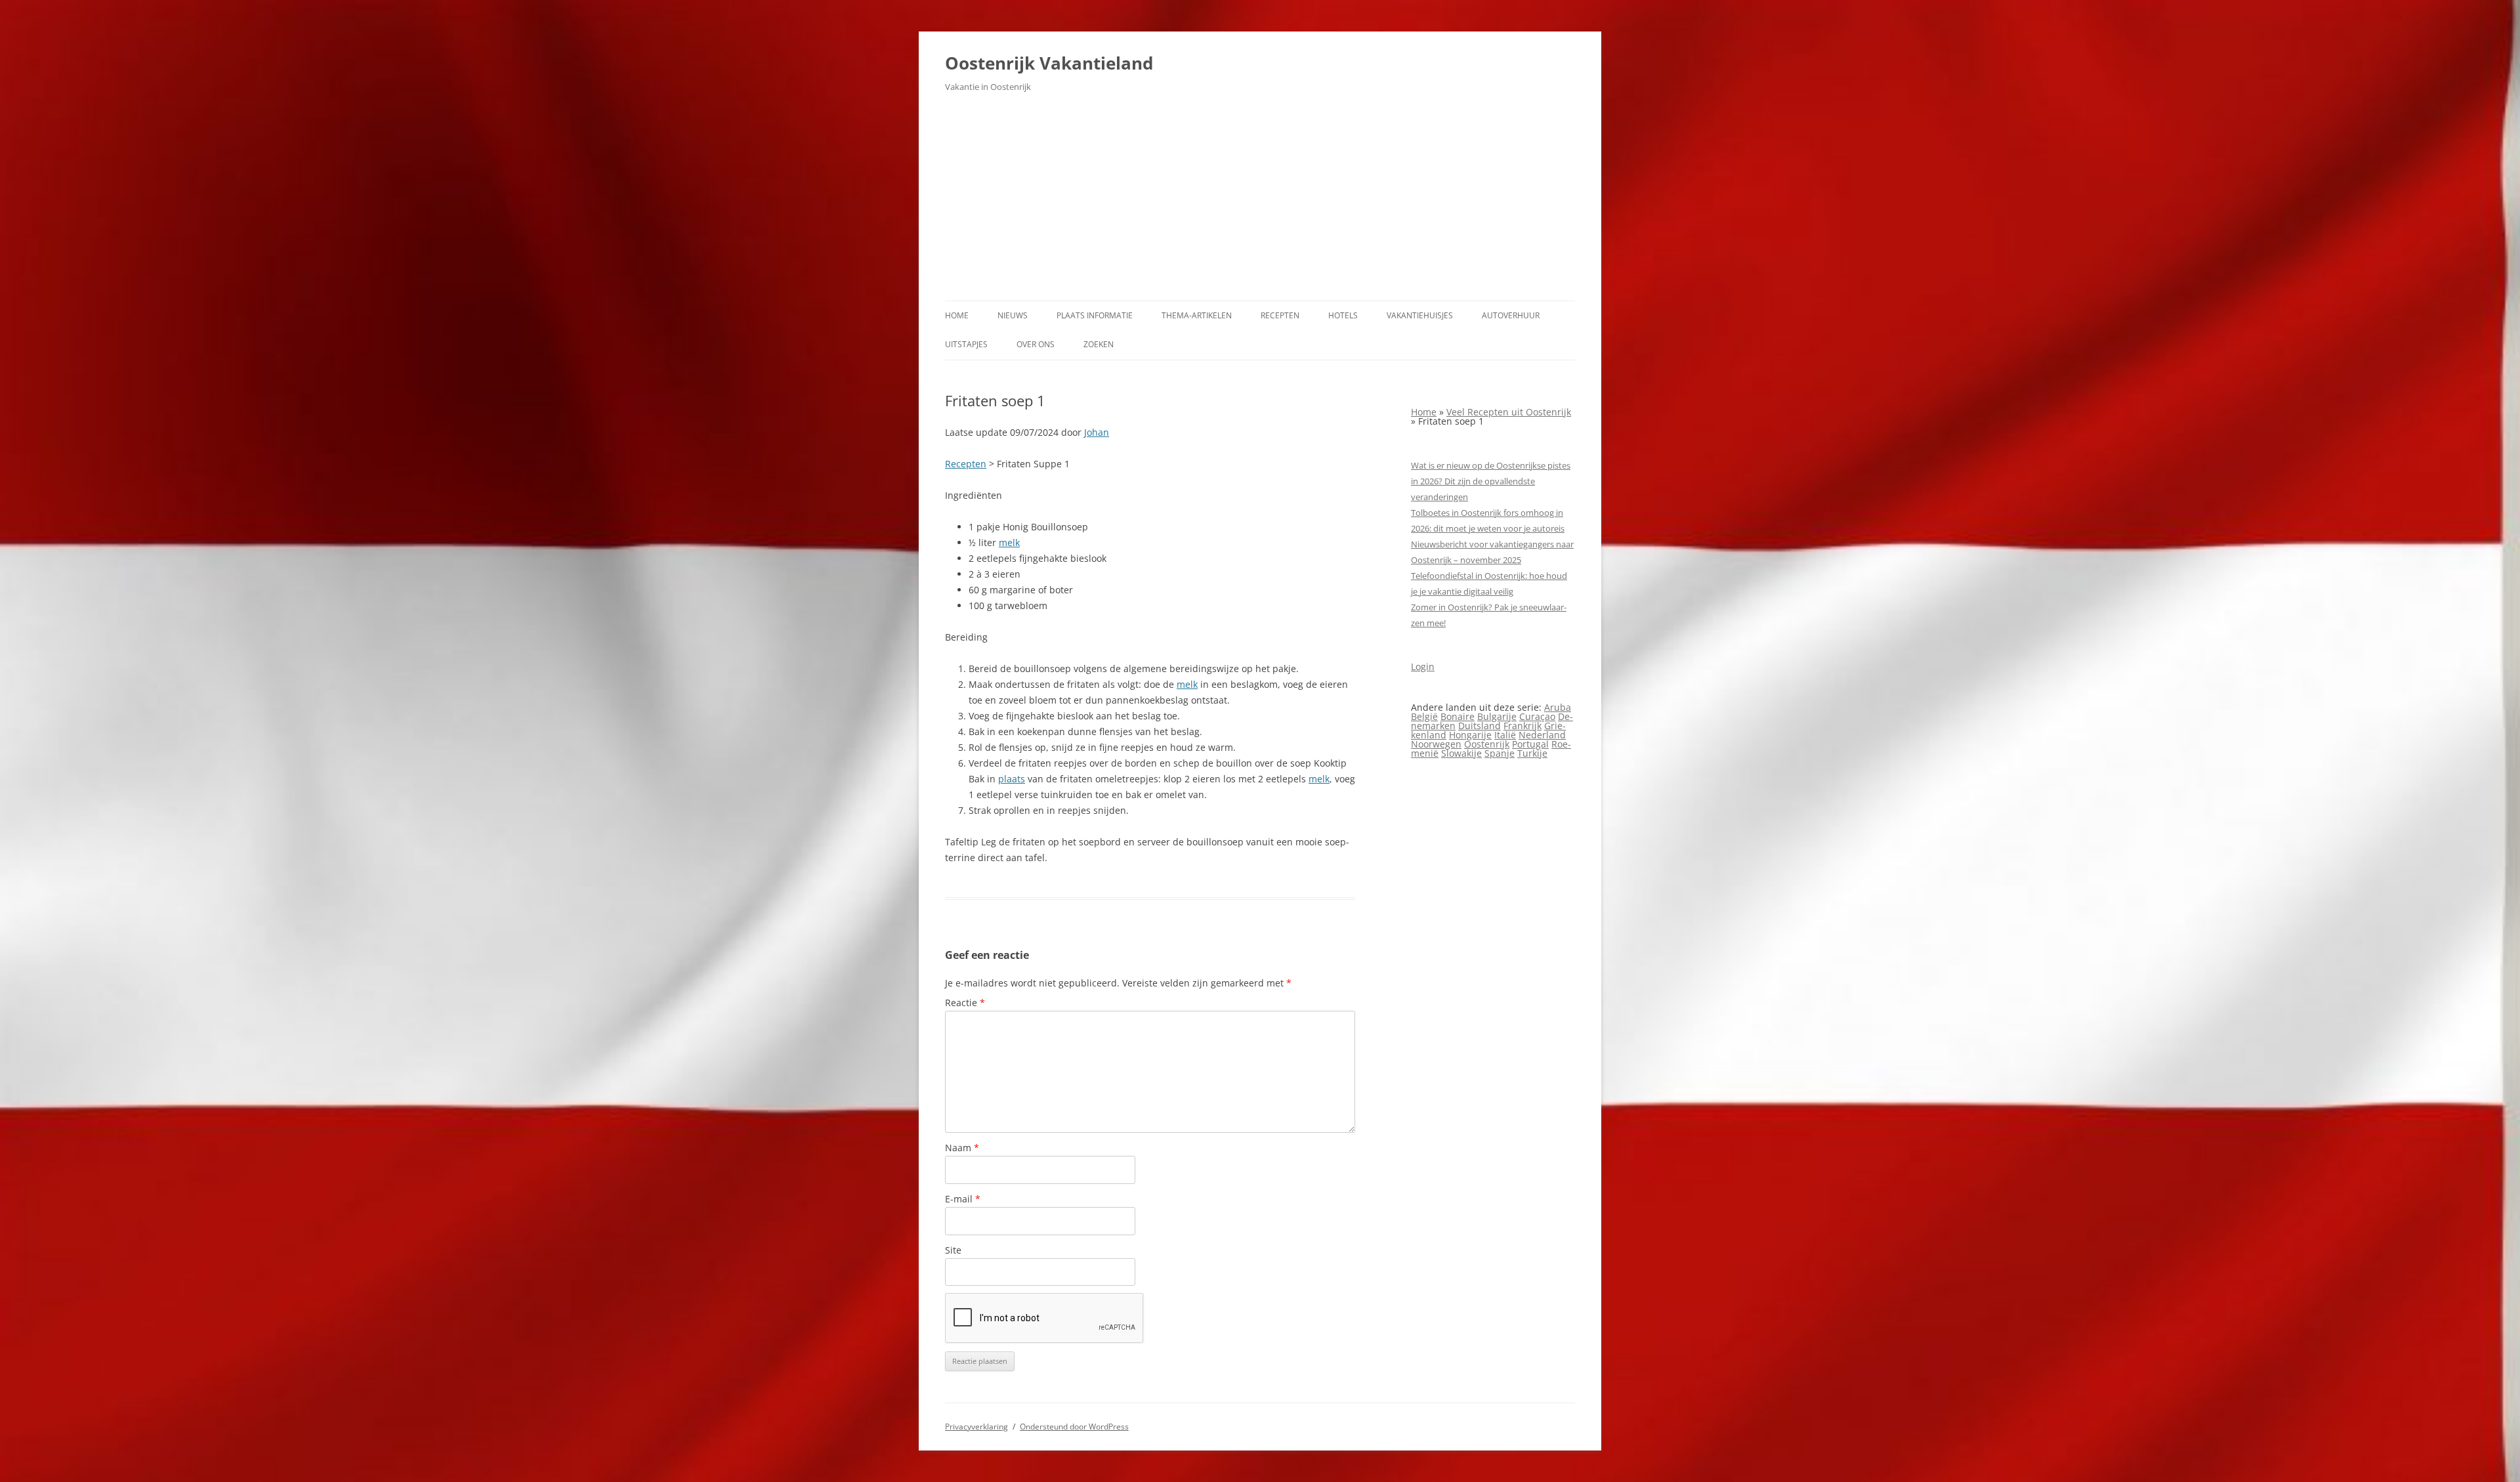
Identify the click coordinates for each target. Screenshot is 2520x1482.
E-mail (963, 1199)
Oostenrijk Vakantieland (1049, 63)
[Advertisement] (1260, 202)
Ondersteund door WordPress (1074, 1427)
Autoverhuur (1511, 315)
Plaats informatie (1095, 315)
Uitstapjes (966, 344)
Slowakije (1461, 753)
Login (1423, 667)
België (1424, 716)
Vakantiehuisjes (1420, 315)
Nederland (1542, 735)
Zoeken (1099, 344)
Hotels (1343, 315)
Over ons (1036, 344)
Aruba (1558, 707)
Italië (1505, 735)
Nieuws (1013, 315)
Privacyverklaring (976, 1427)
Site (953, 1250)
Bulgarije (1497, 716)
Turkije (1532, 753)
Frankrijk (1522, 726)
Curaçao (1537, 716)
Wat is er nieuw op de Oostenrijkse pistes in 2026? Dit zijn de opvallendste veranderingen (1491, 481)
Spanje (1500, 753)
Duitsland (1480, 726)
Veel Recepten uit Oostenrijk (1509, 412)
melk (1009, 542)
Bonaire (1458, 716)
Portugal (1530, 744)
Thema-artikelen (1197, 315)
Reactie (965, 1003)
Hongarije (1470, 735)
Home (957, 315)
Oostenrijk (1487, 744)
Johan (1097, 432)
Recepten (1280, 315)
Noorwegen (1436, 744)
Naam (962, 1148)
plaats (1012, 779)
